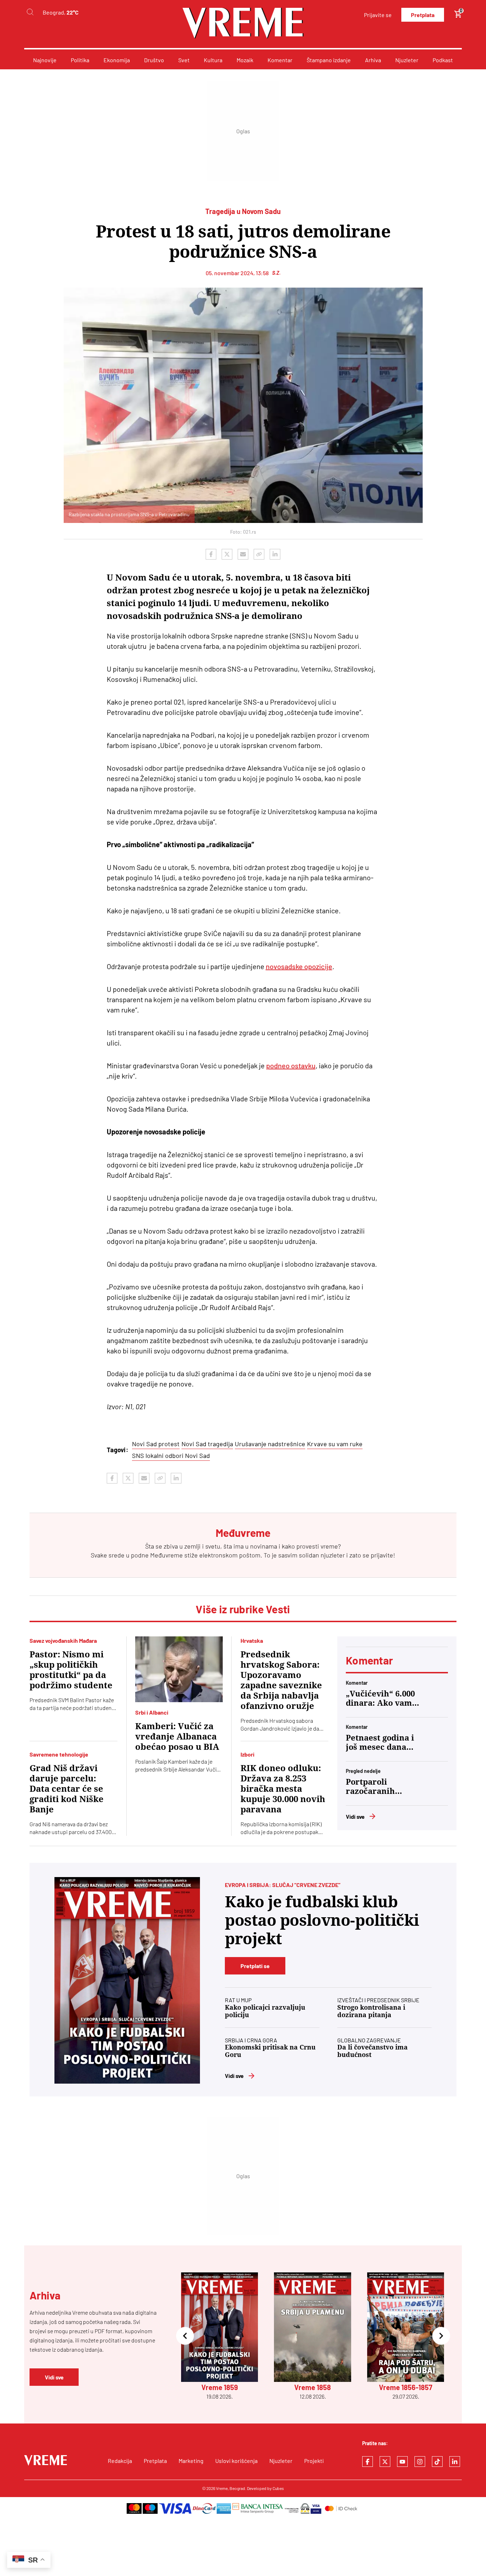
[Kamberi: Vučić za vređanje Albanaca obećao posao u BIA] (179, 1669)
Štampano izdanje (329, 60)
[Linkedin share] (275, 554)
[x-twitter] (385, 2462)
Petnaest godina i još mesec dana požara (380, 1743)
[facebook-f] (368, 2462)
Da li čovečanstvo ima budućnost (373, 2051)
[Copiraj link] (259, 554)
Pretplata (423, 15)
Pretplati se (255, 1966)
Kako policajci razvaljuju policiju (265, 2011)
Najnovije (45, 60)
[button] (185, 2337)
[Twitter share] (227, 554)
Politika (80, 60)
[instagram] (420, 2462)
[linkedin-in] (455, 2462)
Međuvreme (167, 1555)
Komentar (280, 60)
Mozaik (245, 60)
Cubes (278, 2488)
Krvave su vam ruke (335, 1444)
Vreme (222, 2488)
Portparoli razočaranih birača (370, 1787)
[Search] (30, 12)
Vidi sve (355, 1816)
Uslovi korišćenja (236, 2461)
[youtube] (402, 2462)
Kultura (213, 60)
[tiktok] (437, 2462)
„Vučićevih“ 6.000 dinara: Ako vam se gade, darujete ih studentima (380, 1699)
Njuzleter (407, 60)
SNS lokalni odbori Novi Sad (171, 1455)
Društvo (154, 60)
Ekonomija (117, 60)
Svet (184, 60)
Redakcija (120, 2461)
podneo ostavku (291, 1065)
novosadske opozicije (299, 966)
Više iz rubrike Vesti (243, 1609)
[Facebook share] (211, 554)
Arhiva (373, 60)
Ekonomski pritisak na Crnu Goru (270, 2051)
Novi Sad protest (156, 1444)
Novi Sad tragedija (207, 1444)
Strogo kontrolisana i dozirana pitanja (371, 2011)
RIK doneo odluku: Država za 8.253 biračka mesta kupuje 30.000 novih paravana (283, 1789)
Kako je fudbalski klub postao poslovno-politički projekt (322, 1920)
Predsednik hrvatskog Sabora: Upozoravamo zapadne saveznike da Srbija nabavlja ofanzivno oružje (281, 1680)
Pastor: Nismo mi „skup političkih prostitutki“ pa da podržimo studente (71, 1670)
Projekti (314, 2461)
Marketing (191, 2461)
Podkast (443, 60)
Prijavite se (378, 15)
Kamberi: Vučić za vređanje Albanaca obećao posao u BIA (177, 1737)
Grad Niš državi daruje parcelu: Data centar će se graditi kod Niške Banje (67, 1789)
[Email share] (243, 554)
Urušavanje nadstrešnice (270, 1444)
